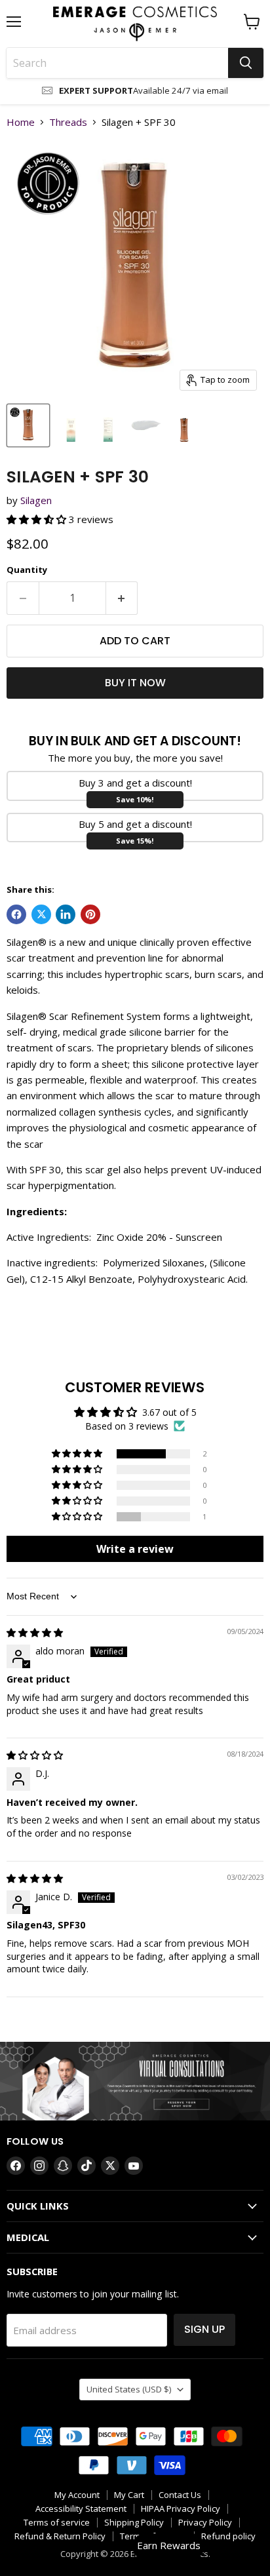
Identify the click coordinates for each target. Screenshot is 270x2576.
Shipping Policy (134, 2522)
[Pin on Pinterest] (90, 914)
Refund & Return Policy (60, 2536)
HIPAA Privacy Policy (181, 2508)
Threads (68, 122)
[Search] (246, 63)
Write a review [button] (135, 1549)
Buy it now (135, 683)
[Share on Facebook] (16, 914)
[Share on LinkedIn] (66, 914)
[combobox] (117, 63)
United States (129, 2389)
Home (21, 122)
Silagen (36, 500)
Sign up (204, 2329)
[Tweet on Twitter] (41, 914)
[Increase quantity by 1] (122, 598)
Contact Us (180, 2495)
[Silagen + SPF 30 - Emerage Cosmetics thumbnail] (28, 425)
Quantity (27, 570)
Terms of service (57, 2522)
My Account (77, 2495)
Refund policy (228, 2536)
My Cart (129, 2495)
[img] (35, 1632)
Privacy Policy (205, 2522)
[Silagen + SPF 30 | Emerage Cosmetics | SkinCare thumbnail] (70, 425)
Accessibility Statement (81, 2508)
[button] (38, 519)
